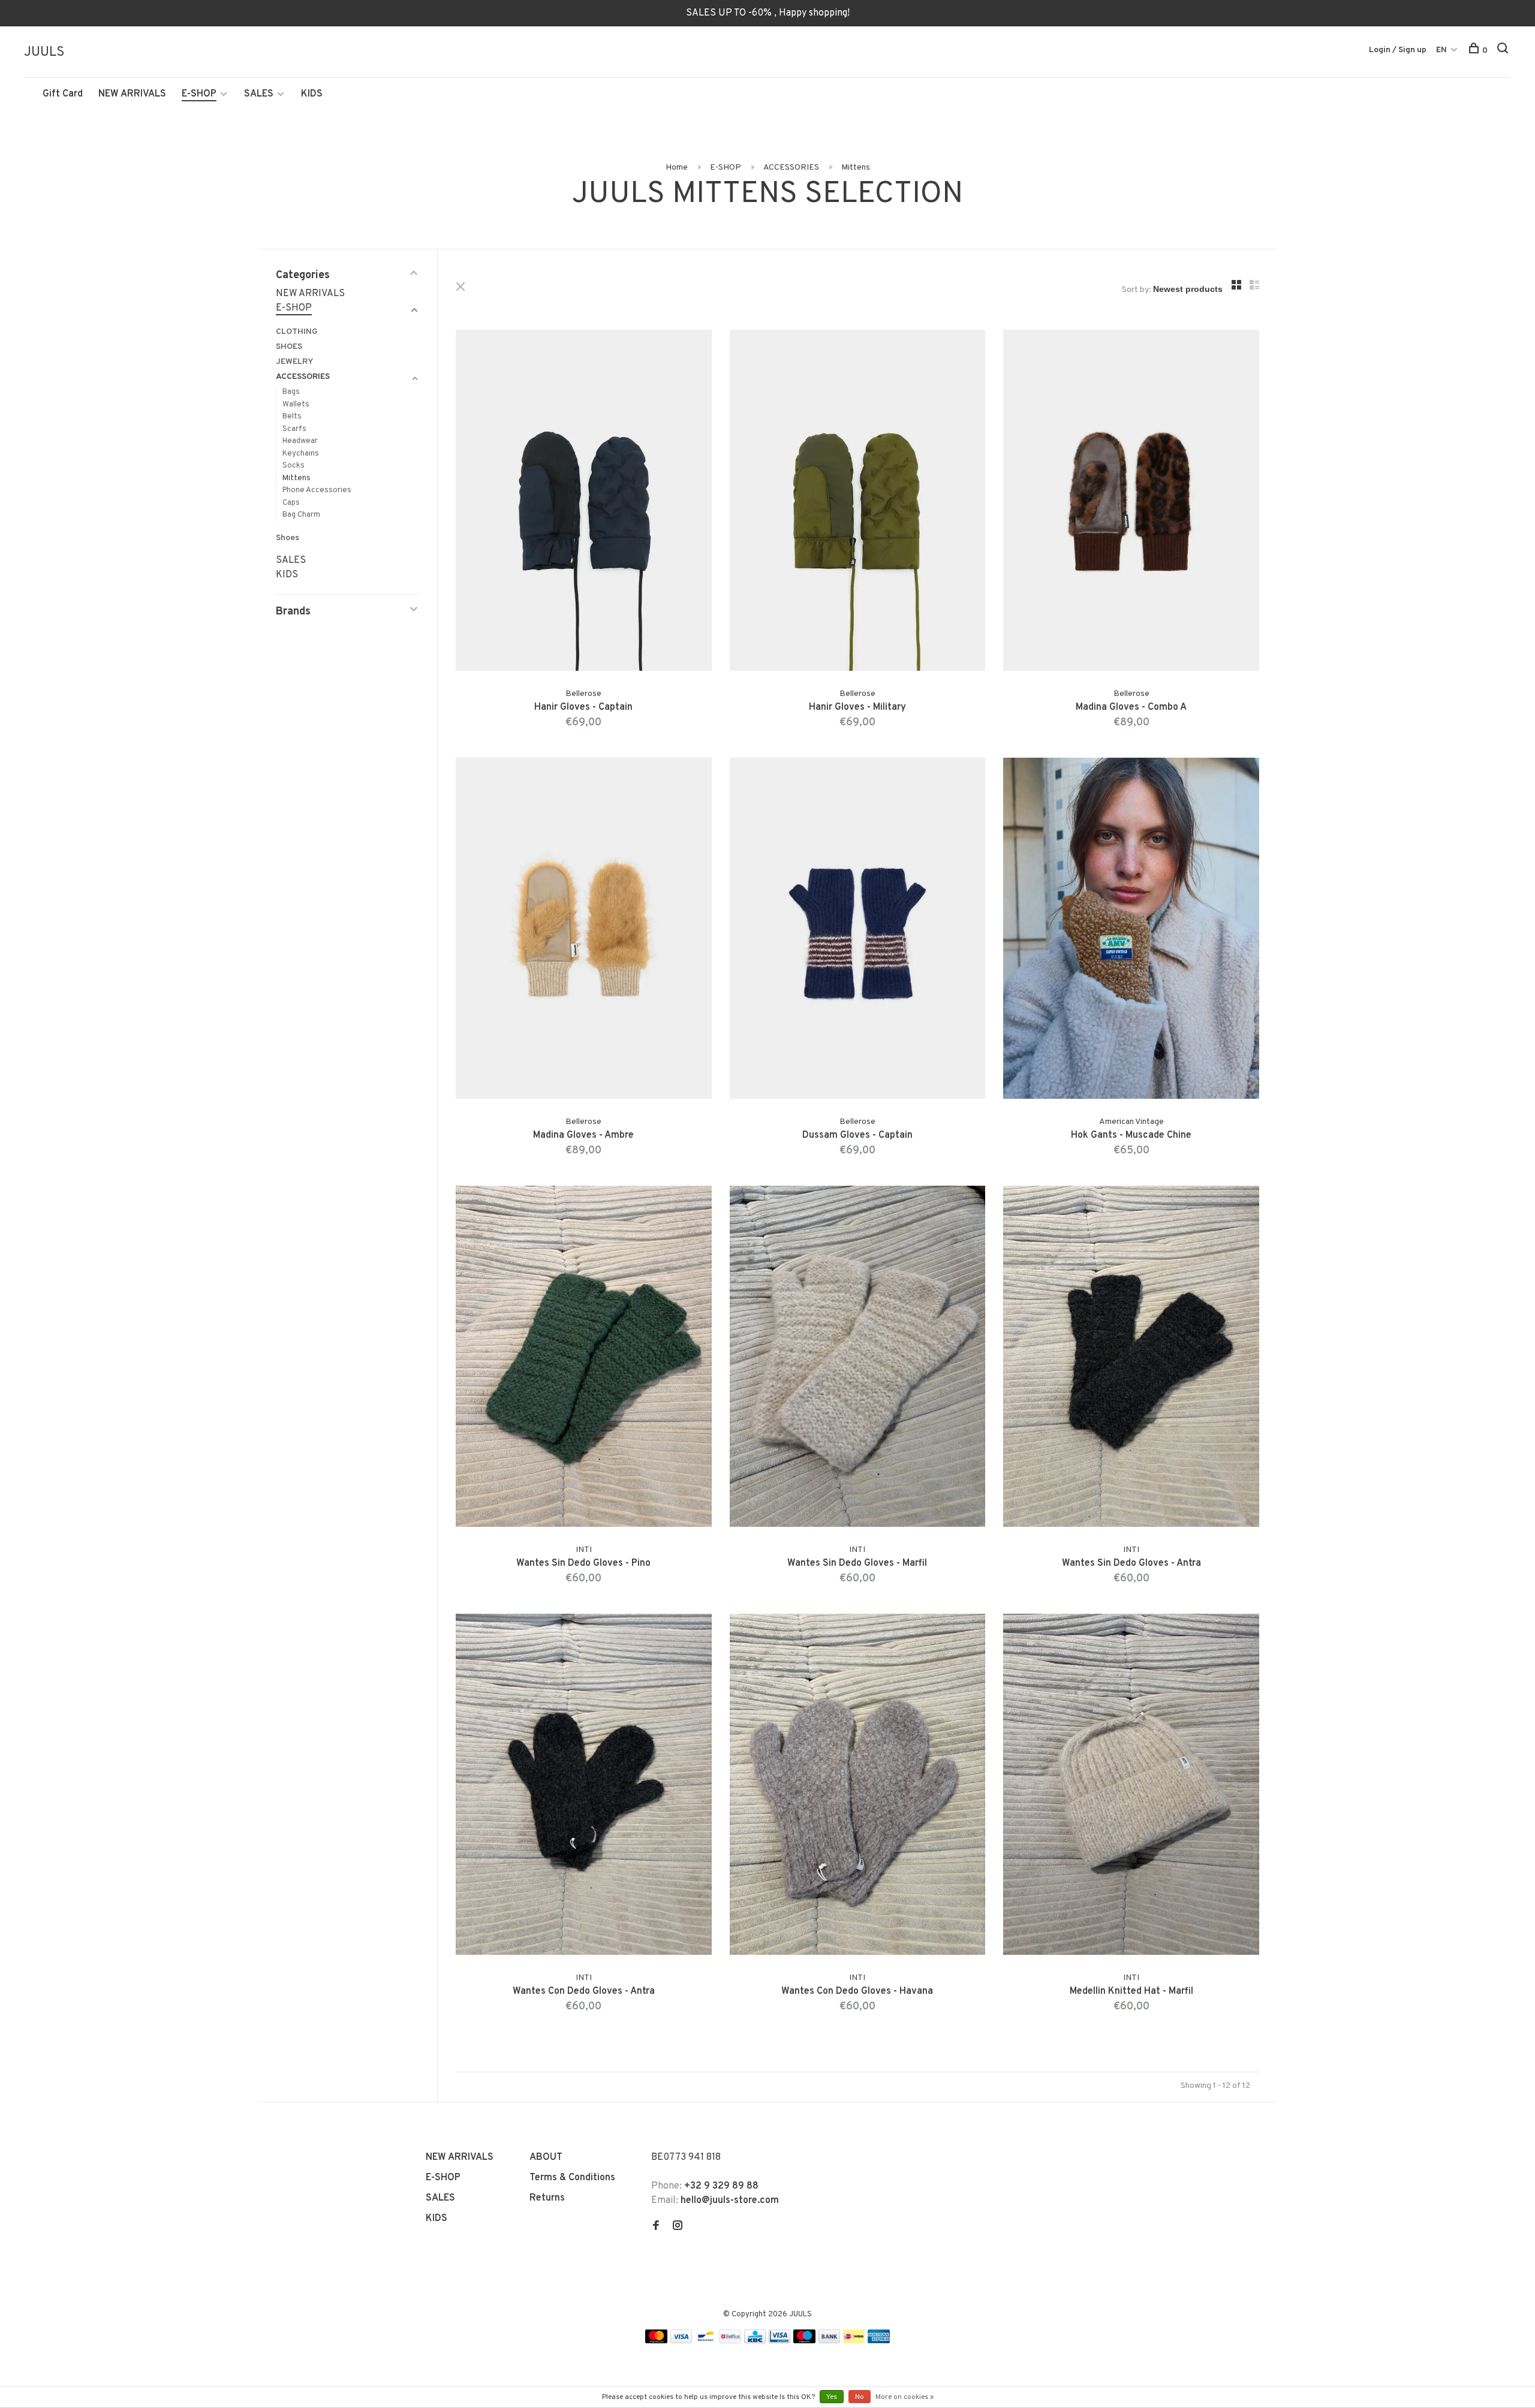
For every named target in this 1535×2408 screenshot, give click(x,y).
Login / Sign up (1398, 50)
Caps (291, 503)
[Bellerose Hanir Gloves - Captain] (584, 503)
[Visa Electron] (779, 2341)
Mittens (856, 168)
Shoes (288, 538)
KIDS (312, 94)
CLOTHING (297, 332)
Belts (292, 417)
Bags (291, 392)
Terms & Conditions (572, 2178)
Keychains (301, 454)
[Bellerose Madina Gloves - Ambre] (584, 931)
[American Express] (879, 2341)
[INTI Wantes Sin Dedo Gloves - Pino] (584, 1359)
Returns (547, 2198)
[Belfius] (730, 2341)
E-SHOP (199, 94)
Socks (294, 466)
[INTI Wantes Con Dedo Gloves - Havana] (858, 1787)
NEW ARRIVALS (132, 94)
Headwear (300, 441)
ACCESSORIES (791, 168)
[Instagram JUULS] (678, 2227)
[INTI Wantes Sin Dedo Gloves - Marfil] (858, 1359)
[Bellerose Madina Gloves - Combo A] (1131, 503)
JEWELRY (294, 362)
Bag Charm (301, 515)
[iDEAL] (854, 2341)
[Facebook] (656, 2227)
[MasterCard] (656, 2341)
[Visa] (681, 2341)
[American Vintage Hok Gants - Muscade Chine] (1131, 931)
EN (1441, 50)
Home (677, 168)
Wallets (296, 405)
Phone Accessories (317, 490)
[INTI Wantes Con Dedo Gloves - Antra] (584, 1787)
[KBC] (755, 2341)
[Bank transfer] (830, 2341)
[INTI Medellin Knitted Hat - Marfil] (1131, 1787)
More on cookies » (905, 2397)
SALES (259, 94)
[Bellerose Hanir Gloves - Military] (858, 503)
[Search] (1504, 51)
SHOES (289, 347)
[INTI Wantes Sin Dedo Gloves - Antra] (1131, 1359)
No (860, 2397)
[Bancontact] (706, 2341)
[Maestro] (804, 2341)
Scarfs (294, 429)
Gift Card (63, 94)
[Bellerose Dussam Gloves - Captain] (858, 931)
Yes (832, 2397)
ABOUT (546, 2157)
